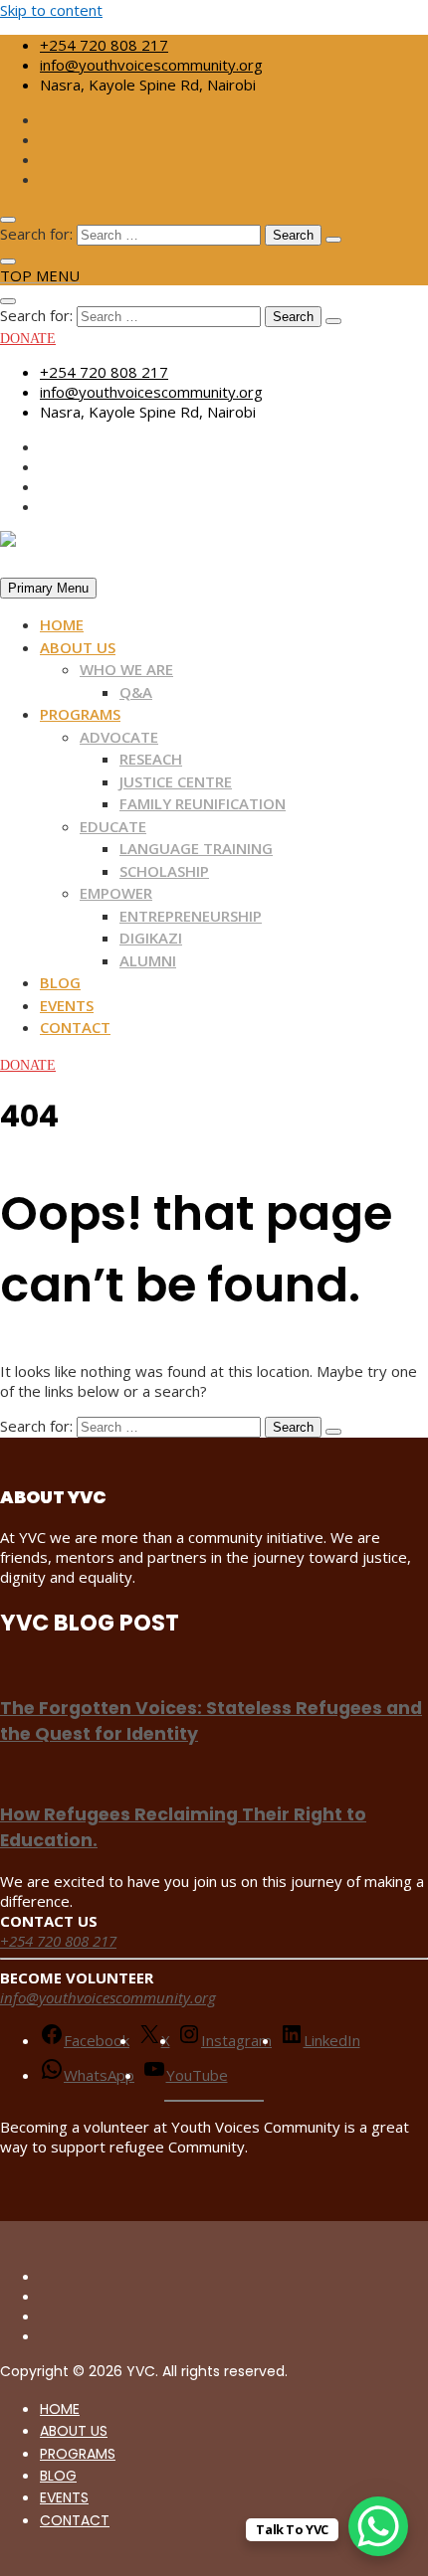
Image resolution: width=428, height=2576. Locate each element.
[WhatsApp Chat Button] (378, 2526)
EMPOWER (116, 893)
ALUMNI (148, 960)
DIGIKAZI (151, 938)
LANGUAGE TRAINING (196, 848)
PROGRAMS (80, 714)
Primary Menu (48, 588)
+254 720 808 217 (104, 45)
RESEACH (151, 759)
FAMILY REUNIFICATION (203, 803)
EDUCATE (113, 826)
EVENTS (67, 1005)
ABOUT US (78, 647)
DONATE (28, 339)
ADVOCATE (119, 737)
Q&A (136, 692)
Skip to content (51, 10)
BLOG (60, 982)
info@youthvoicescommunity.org (151, 65)
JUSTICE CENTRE (176, 781)
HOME (62, 624)
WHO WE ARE (126, 669)
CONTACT (75, 1027)
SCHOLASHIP (164, 871)
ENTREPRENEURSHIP (191, 916)
